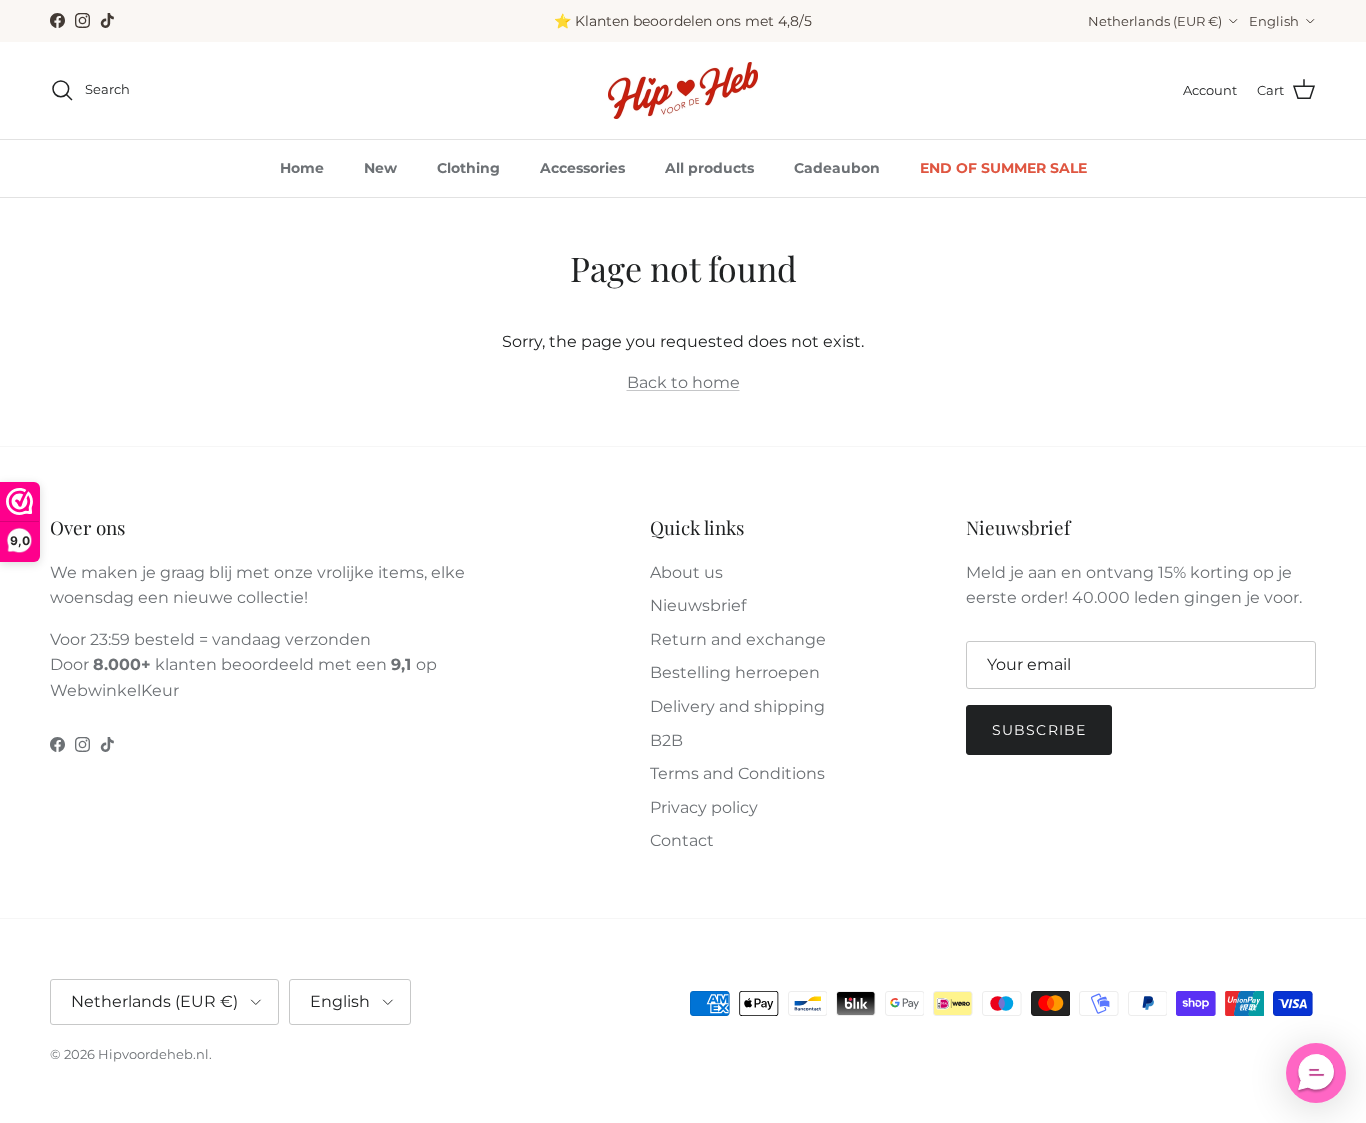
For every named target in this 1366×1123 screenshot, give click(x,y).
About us (686, 572)
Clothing (468, 168)
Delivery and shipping (737, 706)
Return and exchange (738, 639)
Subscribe (1039, 730)
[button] (1316, 1073)
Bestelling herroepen (735, 672)
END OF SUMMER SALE (1003, 168)
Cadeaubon (837, 168)
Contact (682, 840)
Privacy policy (704, 807)
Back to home (683, 382)
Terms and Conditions (737, 773)
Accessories (582, 168)
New (380, 168)
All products (709, 168)
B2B (666, 740)
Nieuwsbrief (698, 605)
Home (302, 168)
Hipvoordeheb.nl (153, 1054)
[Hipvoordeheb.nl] (683, 90)
